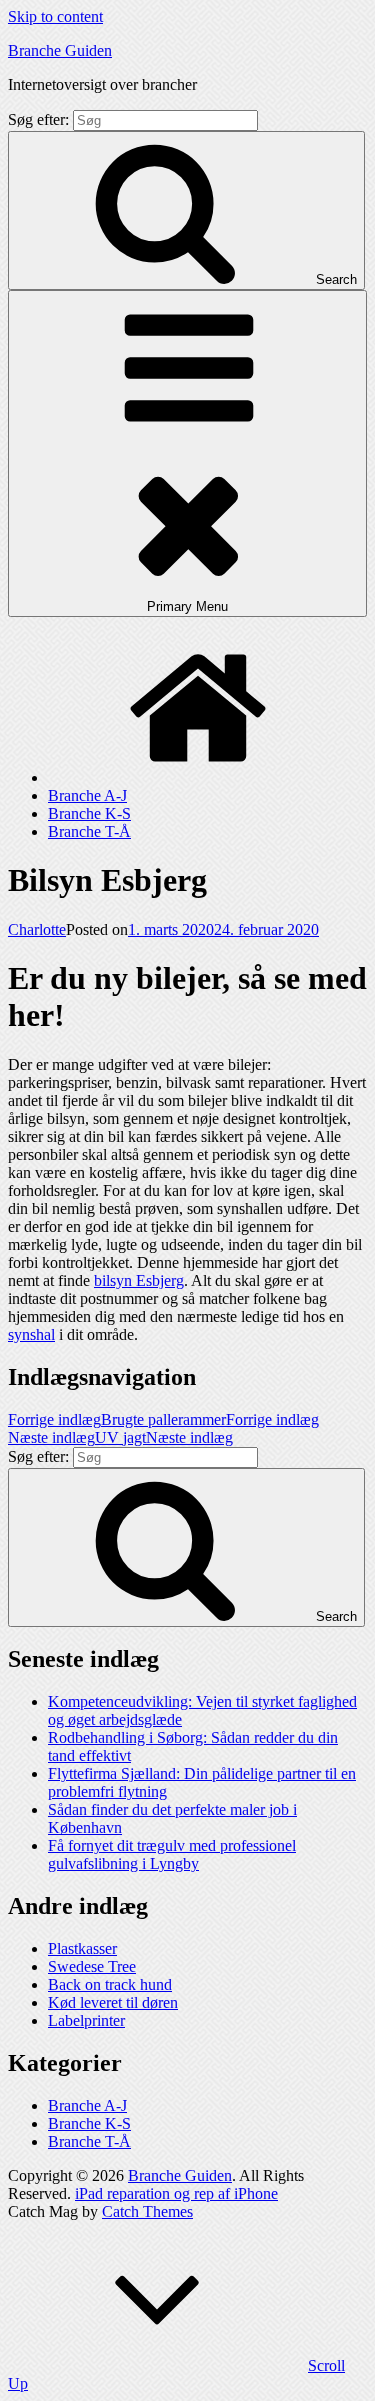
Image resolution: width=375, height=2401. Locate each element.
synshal (31, 1334)
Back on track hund (110, 1984)
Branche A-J (87, 795)
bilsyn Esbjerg (139, 1280)
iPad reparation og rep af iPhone (176, 2193)
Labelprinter (86, 2020)
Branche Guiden (60, 50)
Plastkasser (82, 1948)
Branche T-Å (89, 831)
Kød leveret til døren (113, 2002)
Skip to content (55, 16)
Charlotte (37, 929)
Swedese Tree (92, 1966)
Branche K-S (89, 813)
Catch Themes (147, 2211)
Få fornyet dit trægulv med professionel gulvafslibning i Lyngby (172, 1854)
